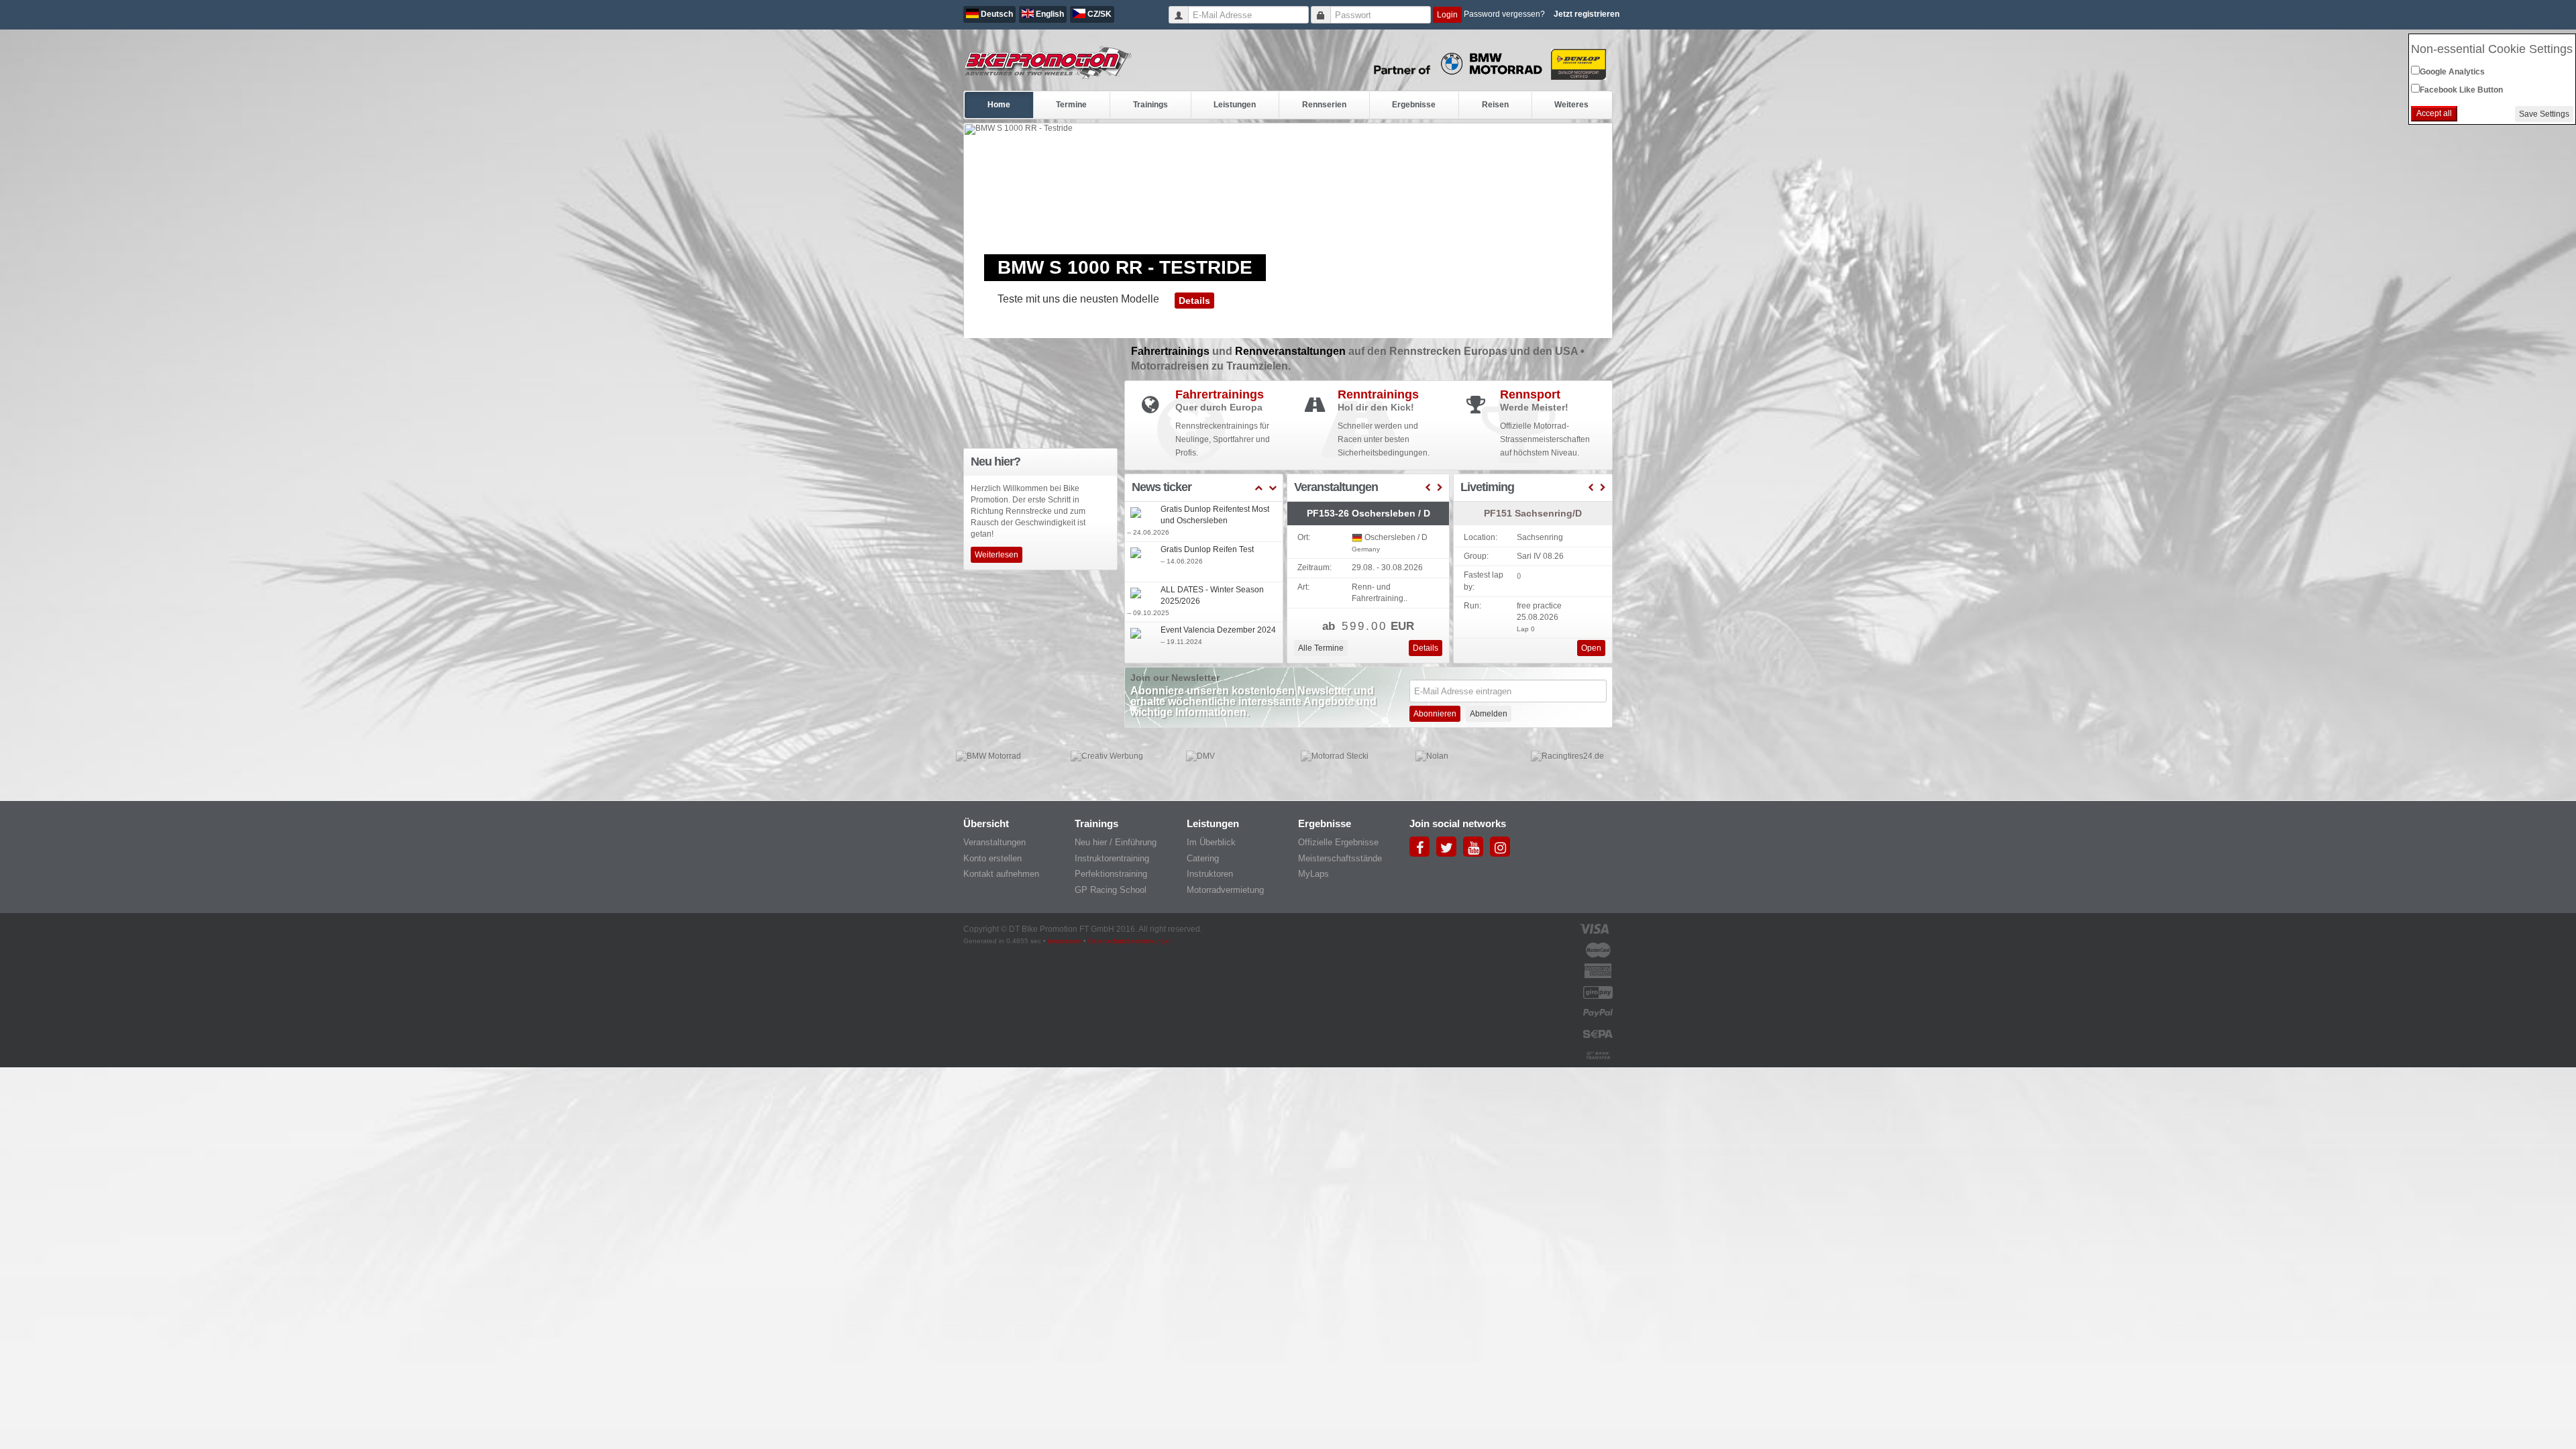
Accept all (2434, 113)
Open (1591, 648)
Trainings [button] (1150, 105)
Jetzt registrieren (1587, 14)
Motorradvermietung (1225, 890)
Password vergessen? (1504, 14)
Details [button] (1194, 301)
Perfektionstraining (1111, 874)
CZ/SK (1098, 14)
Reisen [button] (1495, 105)
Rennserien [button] (1324, 105)
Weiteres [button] (1571, 105)
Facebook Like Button (2461, 90)
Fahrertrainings (1172, 351)
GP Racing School (1111, 890)
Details (1426, 648)
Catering (1203, 858)
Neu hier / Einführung (1116, 842)
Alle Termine (1321, 648)
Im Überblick (1211, 842)
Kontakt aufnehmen (1001, 874)
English (1049, 14)
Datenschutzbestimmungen (1130, 941)
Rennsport (1530, 394)
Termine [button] (1071, 105)
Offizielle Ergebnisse (1338, 842)
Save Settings (2544, 114)
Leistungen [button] (1235, 105)
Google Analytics (2452, 72)
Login (1447, 15)
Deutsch (996, 14)
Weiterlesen (997, 555)
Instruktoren (1210, 874)
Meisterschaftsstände (1340, 858)
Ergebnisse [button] (1414, 105)
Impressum (1065, 941)
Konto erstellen (992, 858)
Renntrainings (1378, 394)
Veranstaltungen (995, 842)
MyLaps (1313, 874)
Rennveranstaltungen (1292, 351)
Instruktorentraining (1112, 858)
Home (999, 105)
